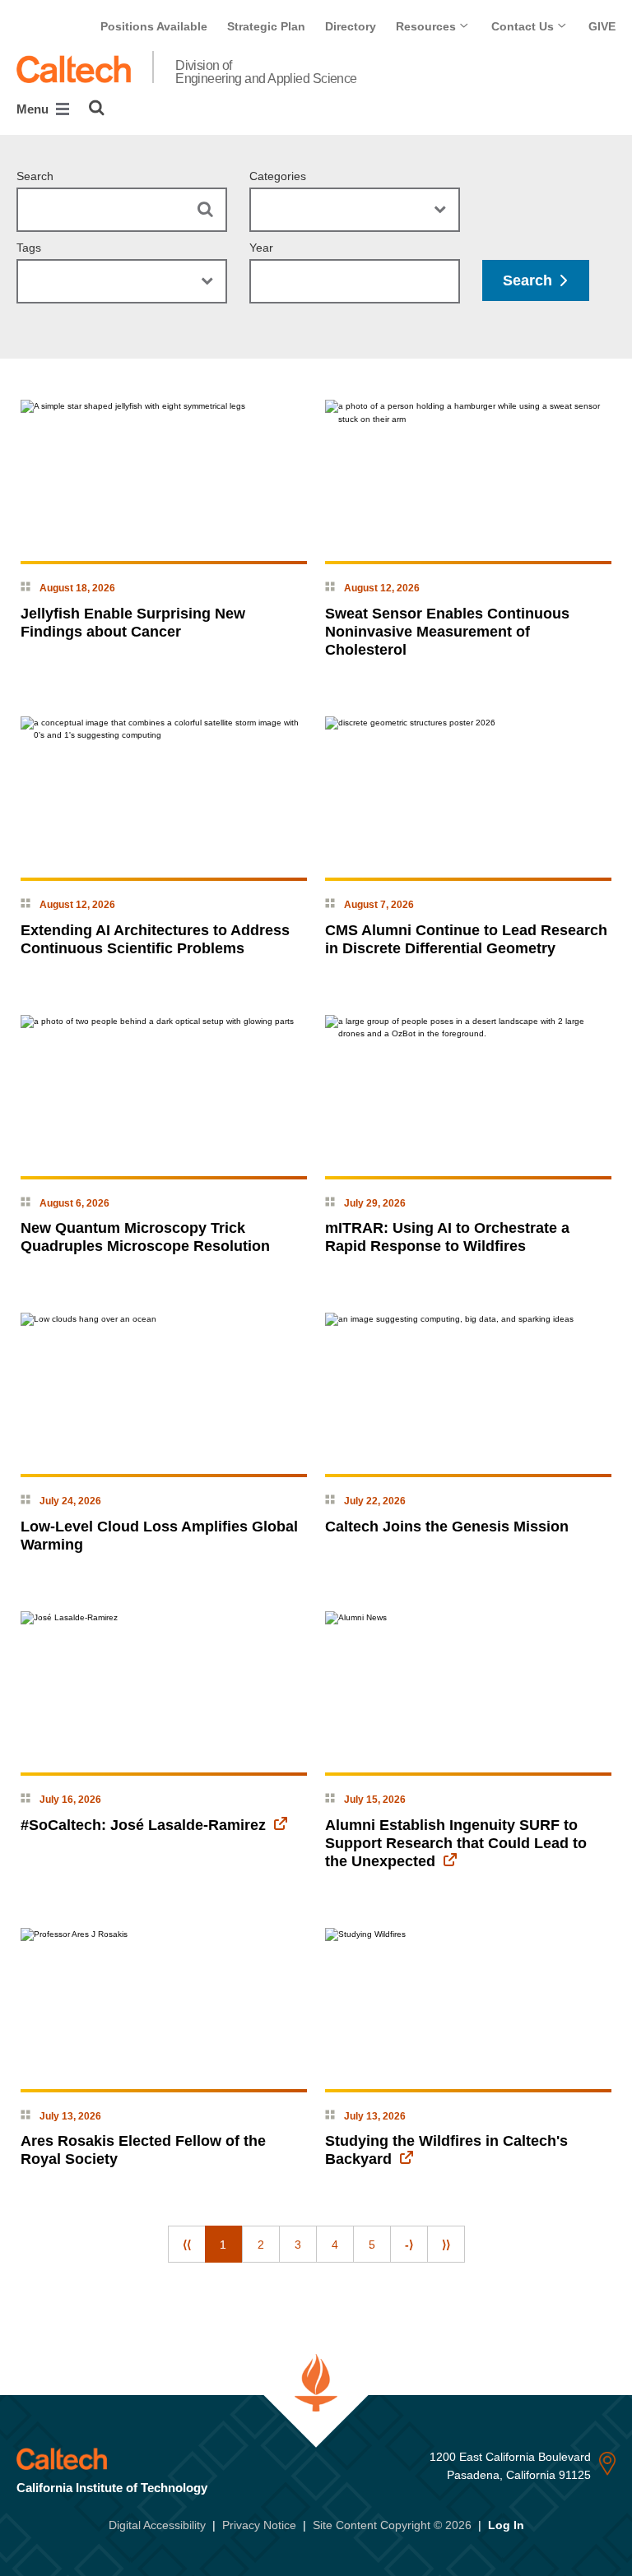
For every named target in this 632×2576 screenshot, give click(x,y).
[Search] (97, 108)
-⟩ (409, 2245)
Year (261, 248)
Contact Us (524, 26)
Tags (29, 248)
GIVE (602, 26)
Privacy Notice (259, 2525)
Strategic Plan (266, 26)
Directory (351, 26)
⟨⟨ (187, 2245)
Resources (428, 26)
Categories (278, 176)
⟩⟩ (446, 2245)
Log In (506, 2525)
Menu (34, 109)
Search (35, 176)
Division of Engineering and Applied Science (266, 72)
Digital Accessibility (157, 2525)
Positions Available (154, 26)
